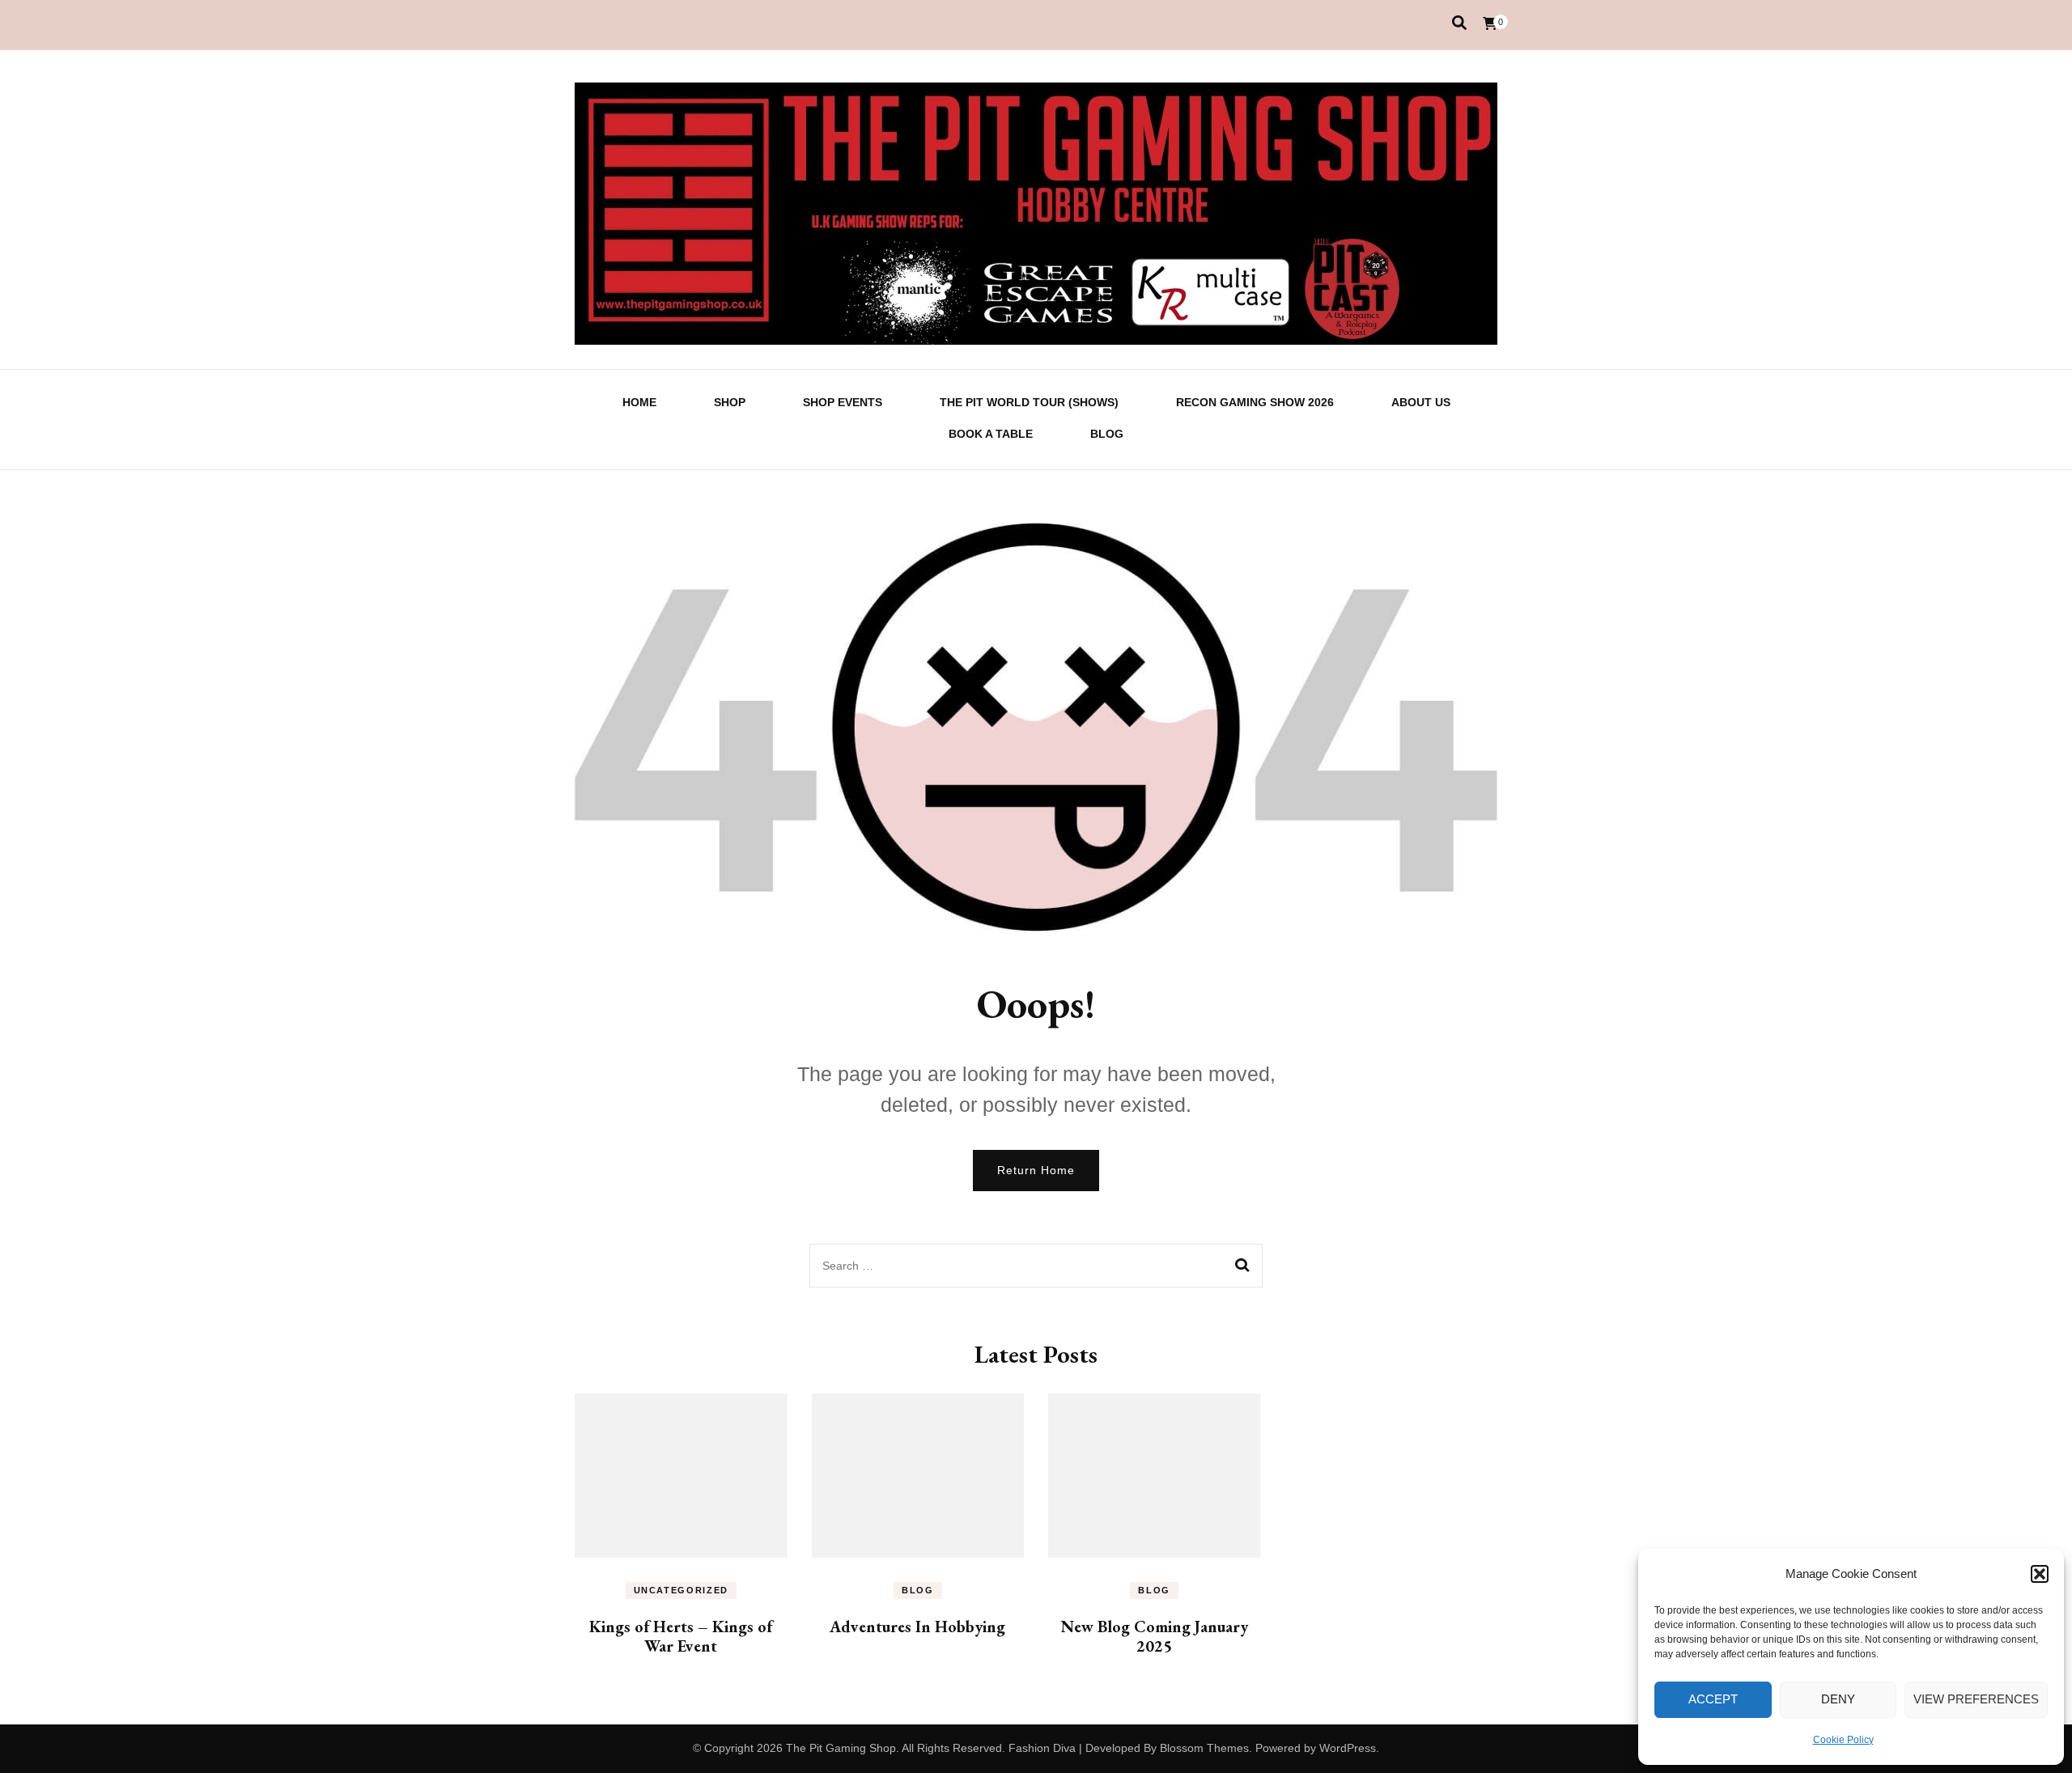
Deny (1838, 1699)
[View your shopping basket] (1490, 24)
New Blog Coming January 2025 (1155, 1636)
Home (639, 402)
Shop (730, 402)
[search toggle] (1459, 23)
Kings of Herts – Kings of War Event (681, 1636)
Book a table (991, 434)
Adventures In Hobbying (917, 1627)
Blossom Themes (1204, 1748)
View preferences (1976, 1699)
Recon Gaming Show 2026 (1255, 402)
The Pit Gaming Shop (841, 1748)
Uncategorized (681, 1590)
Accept (1713, 1699)
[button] (2040, 1574)
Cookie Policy (1843, 1740)
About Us (1421, 402)
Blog (1107, 434)
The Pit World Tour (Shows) (1029, 402)
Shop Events (843, 402)
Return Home (1036, 1170)
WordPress (1348, 1748)
